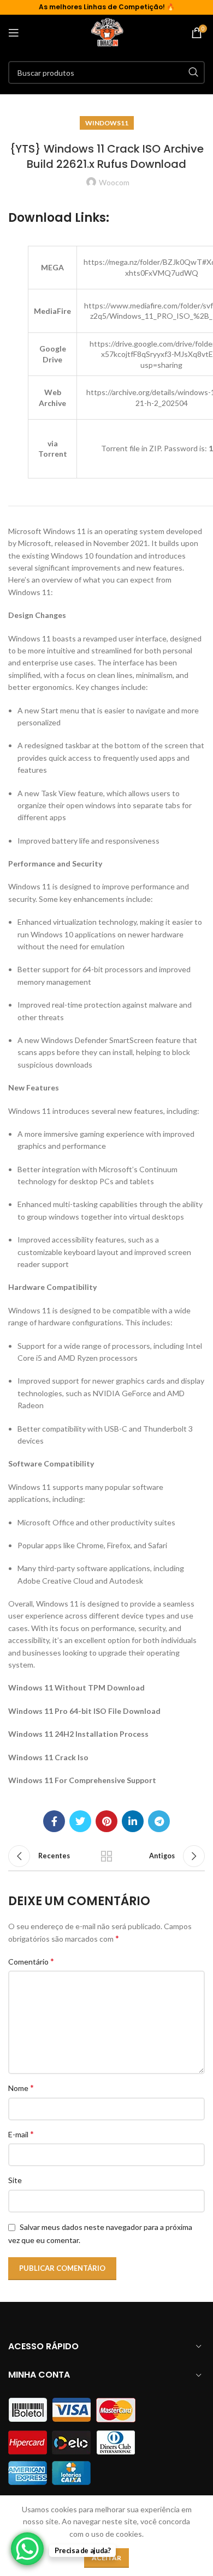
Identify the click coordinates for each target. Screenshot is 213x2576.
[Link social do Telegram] (159, 1821)
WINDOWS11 (107, 123)
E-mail (21, 2134)
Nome (21, 2087)
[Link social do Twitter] (80, 1821)
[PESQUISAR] (193, 72)
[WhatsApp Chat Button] (27, 2549)
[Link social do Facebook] (54, 1821)
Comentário (31, 1961)
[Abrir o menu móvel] (14, 33)
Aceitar (106, 2558)
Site (15, 2180)
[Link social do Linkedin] (133, 1821)
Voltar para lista (106, 1856)
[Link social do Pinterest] (106, 1821)
